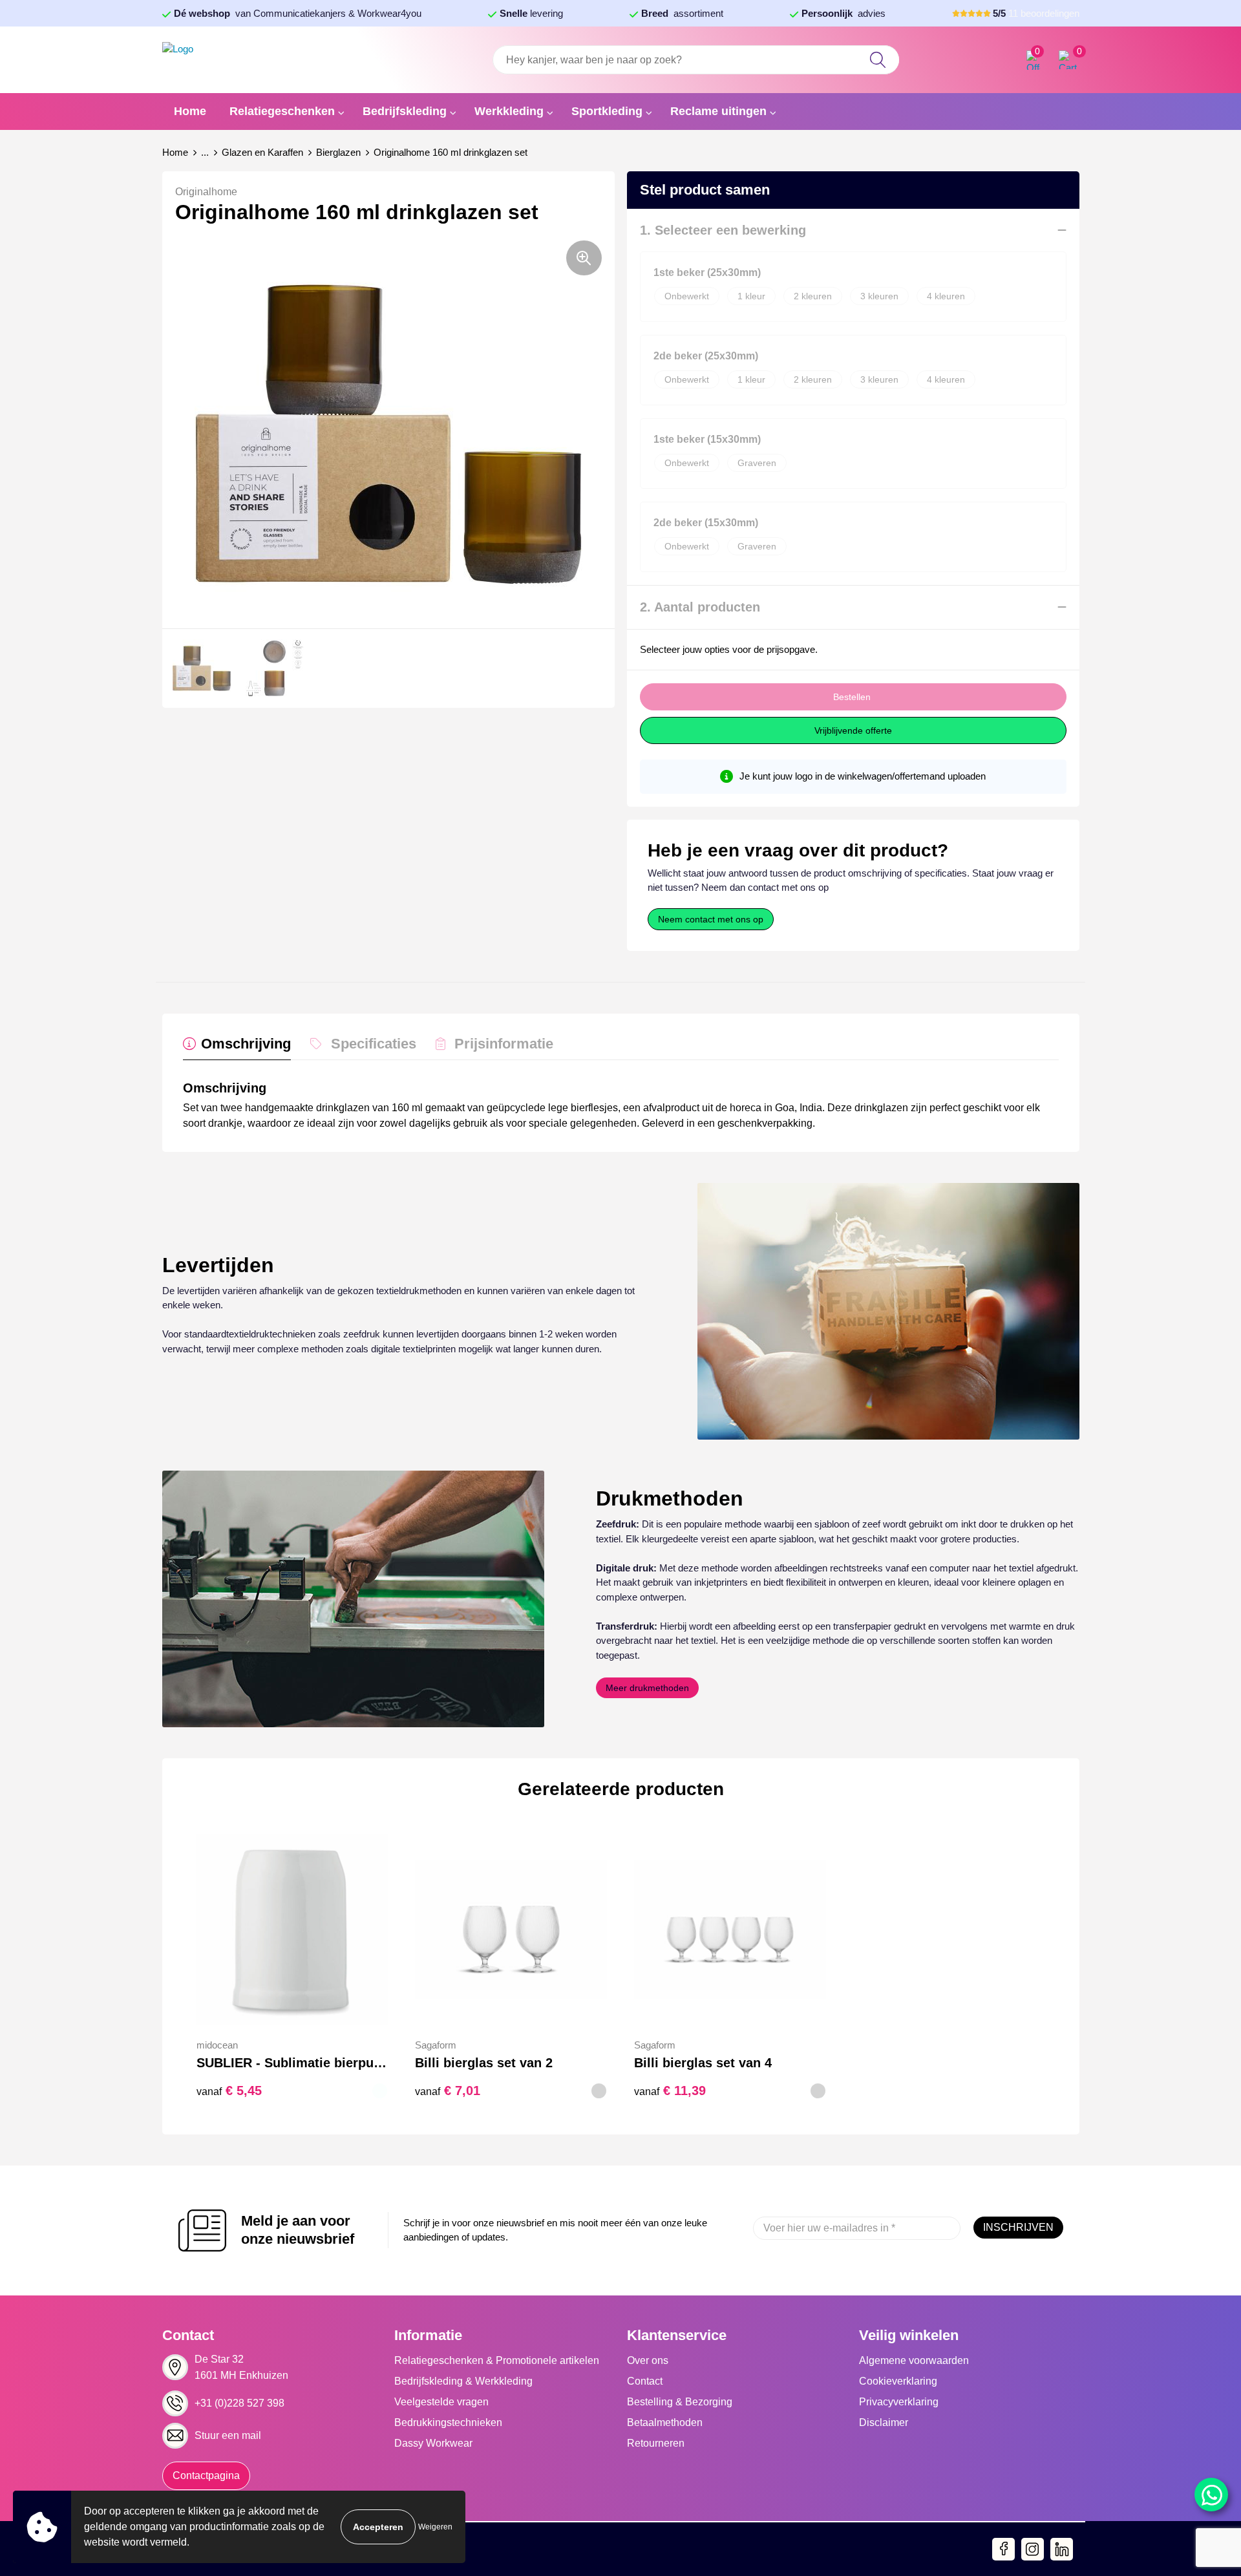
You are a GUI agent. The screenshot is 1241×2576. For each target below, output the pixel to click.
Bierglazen (338, 152)
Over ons (648, 2360)
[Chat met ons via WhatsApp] (1211, 2495)
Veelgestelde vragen (441, 2402)
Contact (645, 2381)
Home (190, 111)
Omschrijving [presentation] (246, 1044)
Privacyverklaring (899, 2402)
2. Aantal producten (700, 607)
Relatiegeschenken (282, 111)
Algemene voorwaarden (914, 2360)
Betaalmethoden (665, 2422)
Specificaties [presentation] (374, 1044)
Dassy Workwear (433, 2443)
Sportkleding (607, 111)
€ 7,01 (448, 2091)
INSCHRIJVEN (1018, 2227)
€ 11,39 (670, 2091)
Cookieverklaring (898, 2381)
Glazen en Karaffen (262, 152)
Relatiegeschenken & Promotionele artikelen (497, 2360)
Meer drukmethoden (647, 1688)
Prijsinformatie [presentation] (504, 1044)
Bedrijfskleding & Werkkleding (463, 2381)
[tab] (237, 1047)
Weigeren (435, 2527)
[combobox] (695, 60)
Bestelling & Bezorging (680, 2402)
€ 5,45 (229, 2091)
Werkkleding (509, 111)
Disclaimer (884, 2422)
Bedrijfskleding (405, 111)
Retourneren (656, 2443)
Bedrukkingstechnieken (448, 2422)
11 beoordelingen (1036, 13)
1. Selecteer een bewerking (723, 230)
